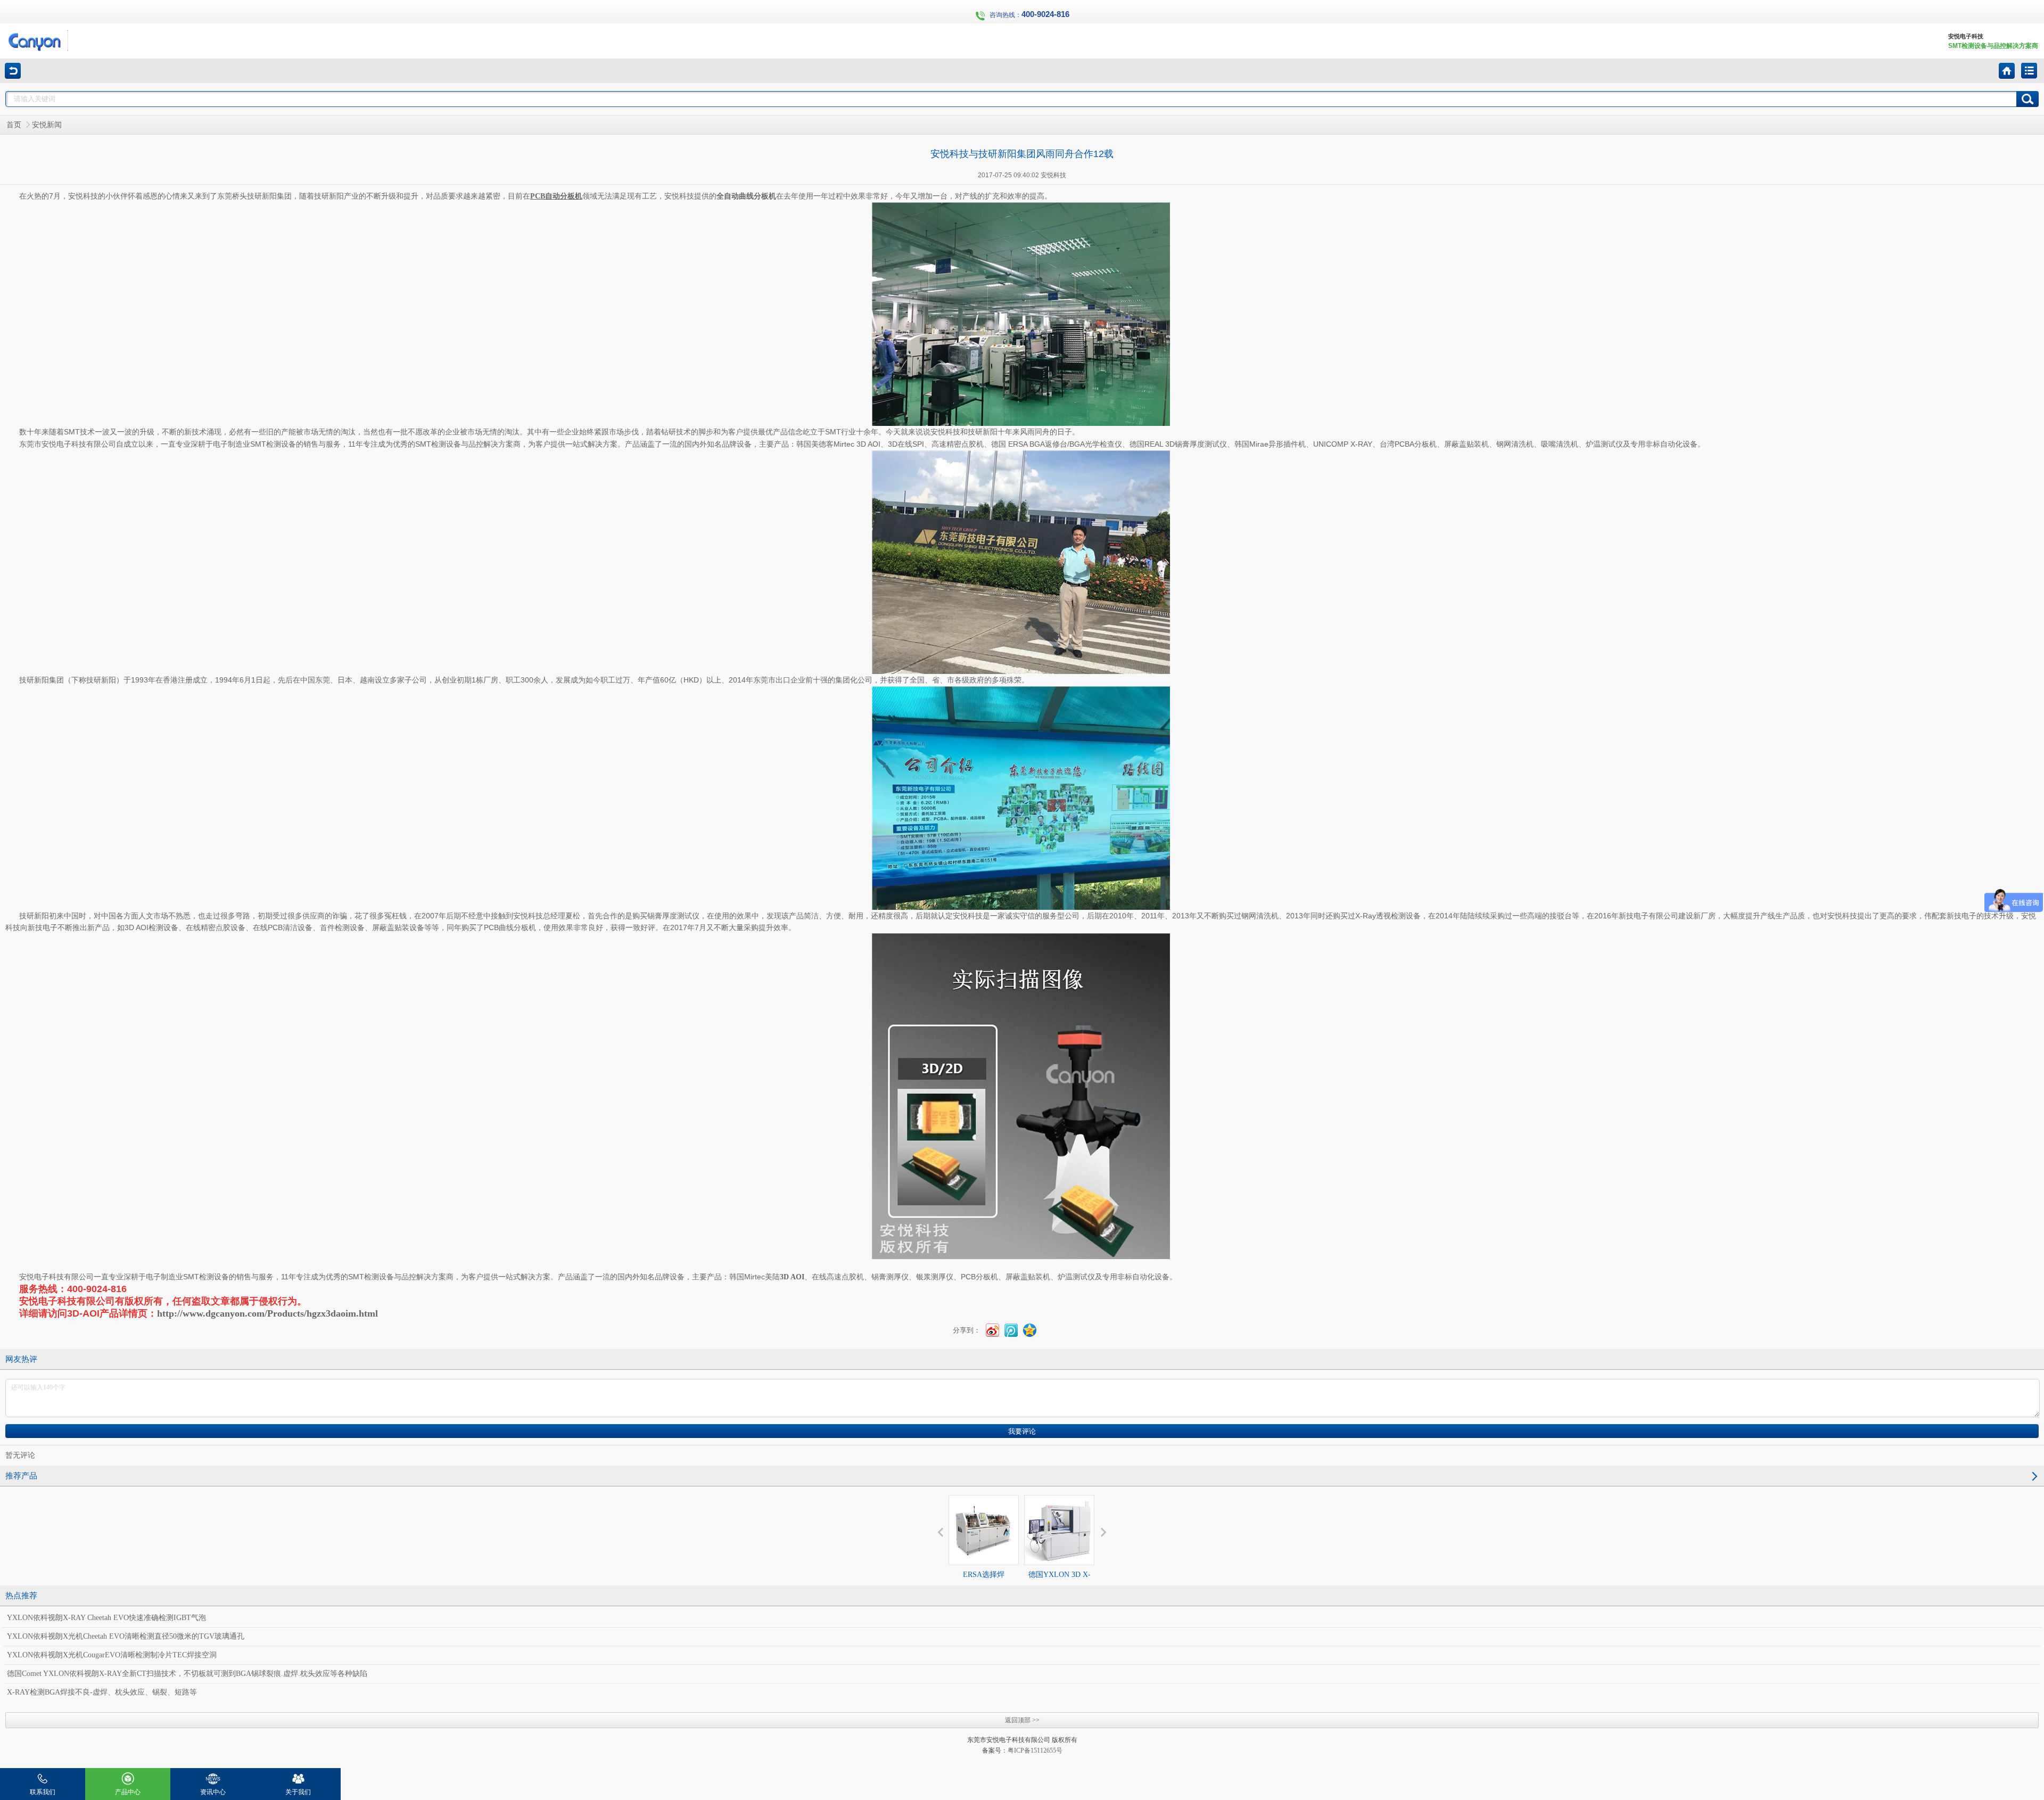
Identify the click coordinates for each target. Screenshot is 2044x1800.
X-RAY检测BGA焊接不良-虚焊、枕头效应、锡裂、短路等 (102, 1692)
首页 (14, 125)
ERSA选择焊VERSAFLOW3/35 (984, 1584)
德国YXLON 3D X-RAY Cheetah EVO (1060, 1584)
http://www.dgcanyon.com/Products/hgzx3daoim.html (267, 1313)
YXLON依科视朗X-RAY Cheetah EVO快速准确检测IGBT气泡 (106, 1618)
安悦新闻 (47, 125)
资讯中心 (213, 1792)
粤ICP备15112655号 (1035, 1750)
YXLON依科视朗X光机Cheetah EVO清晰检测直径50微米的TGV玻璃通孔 (126, 1636)
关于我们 (298, 1792)
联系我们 (43, 1792)
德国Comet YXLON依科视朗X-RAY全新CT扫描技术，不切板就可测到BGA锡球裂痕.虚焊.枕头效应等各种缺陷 (187, 1674)
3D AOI (792, 1277)
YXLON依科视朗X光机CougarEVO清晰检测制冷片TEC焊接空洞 (112, 1655)
